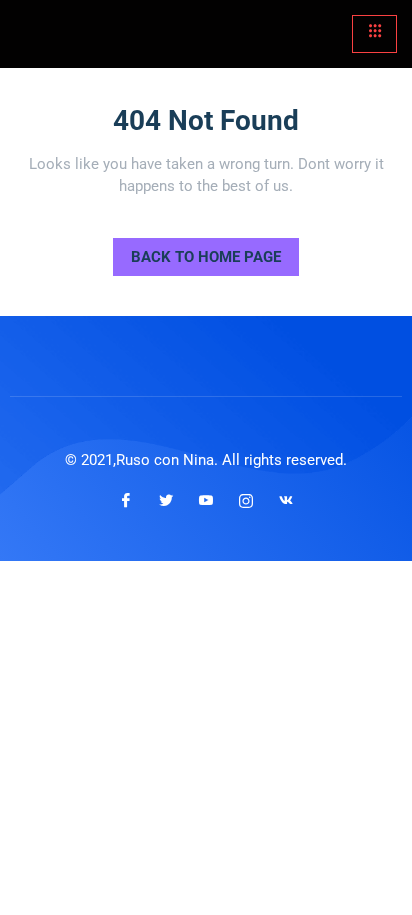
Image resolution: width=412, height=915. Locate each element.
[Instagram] (246, 500)
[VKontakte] (286, 500)
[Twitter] (166, 500)
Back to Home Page (197, 252)
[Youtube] (206, 500)
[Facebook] (126, 500)
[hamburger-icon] (374, 34)
